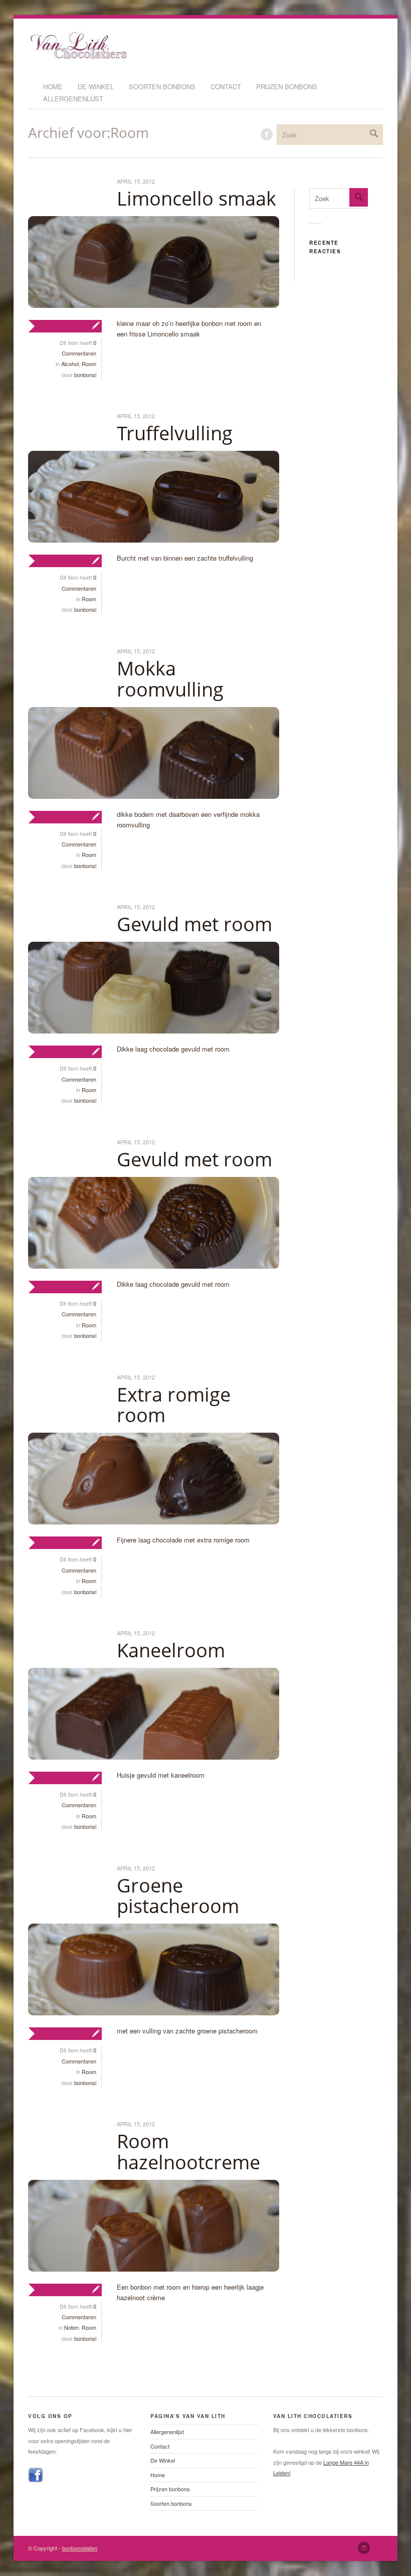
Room (89, 364)
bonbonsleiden (80, 2548)
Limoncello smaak (196, 198)
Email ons (364, 2548)
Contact (226, 87)
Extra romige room (174, 1405)
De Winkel (96, 87)
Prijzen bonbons (287, 87)
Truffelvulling (175, 433)
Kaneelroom (171, 1650)
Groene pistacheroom (178, 1896)
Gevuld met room (194, 924)
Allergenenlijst (73, 99)
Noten (71, 2327)
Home (53, 87)
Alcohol (70, 364)
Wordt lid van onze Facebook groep (267, 134)
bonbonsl (85, 375)
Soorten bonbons (162, 87)
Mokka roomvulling (170, 678)
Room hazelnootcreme (188, 2151)
